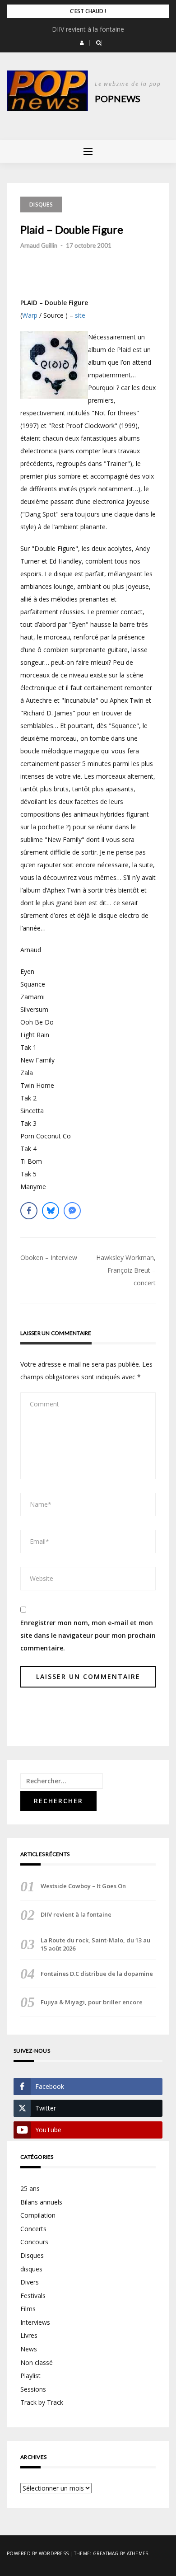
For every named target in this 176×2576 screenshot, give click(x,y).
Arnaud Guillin (39, 245)
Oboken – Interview (49, 1257)
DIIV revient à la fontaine (88, 29)
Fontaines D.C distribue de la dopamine (97, 1974)
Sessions (33, 2389)
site (80, 315)
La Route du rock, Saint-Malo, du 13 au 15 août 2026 (95, 1944)
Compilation (38, 2215)
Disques (41, 204)
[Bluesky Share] (51, 1211)
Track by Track (42, 2402)
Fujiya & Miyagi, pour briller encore (92, 2002)
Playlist (30, 2376)
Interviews (35, 2322)
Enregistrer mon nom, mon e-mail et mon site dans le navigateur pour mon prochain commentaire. (88, 1635)
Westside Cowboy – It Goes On (83, 1886)
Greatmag (106, 2553)
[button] (82, 43)
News (29, 2349)
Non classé (37, 2362)
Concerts (33, 2229)
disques (31, 2269)
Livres (29, 2335)
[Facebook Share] (29, 1211)
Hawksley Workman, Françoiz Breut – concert (126, 1270)
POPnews (118, 99)
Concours (34, 2242)
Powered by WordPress (38, 2553)
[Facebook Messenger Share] (72, 1211)
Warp (30, 315)
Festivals (33, 2296)
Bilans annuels (41, 2202)
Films (28, 2309)
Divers (30, 2282)
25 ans (30, 2188)
